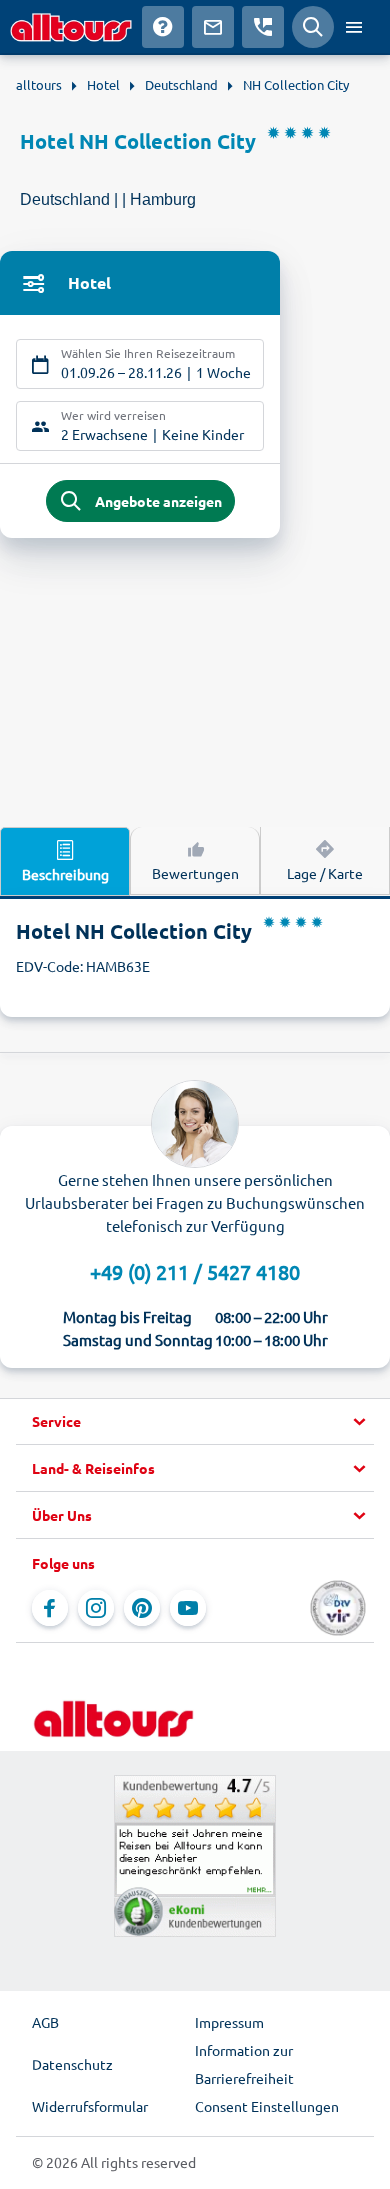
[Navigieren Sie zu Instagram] (96, 1608)
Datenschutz (72, 2064)
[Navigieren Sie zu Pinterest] (142, 1608)
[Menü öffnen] (354, 27)
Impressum (229, 2022)
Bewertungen (195, 873)
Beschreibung (65, 874)
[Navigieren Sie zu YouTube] (188, 1608)
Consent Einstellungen (267, 2106)
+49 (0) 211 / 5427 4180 (195, 1271)
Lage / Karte (325, 873)
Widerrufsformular (90, 2106)
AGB (45, 2022)
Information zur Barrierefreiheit (244, 2064)
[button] (195, 1422)
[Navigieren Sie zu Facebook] (50, 1608)
